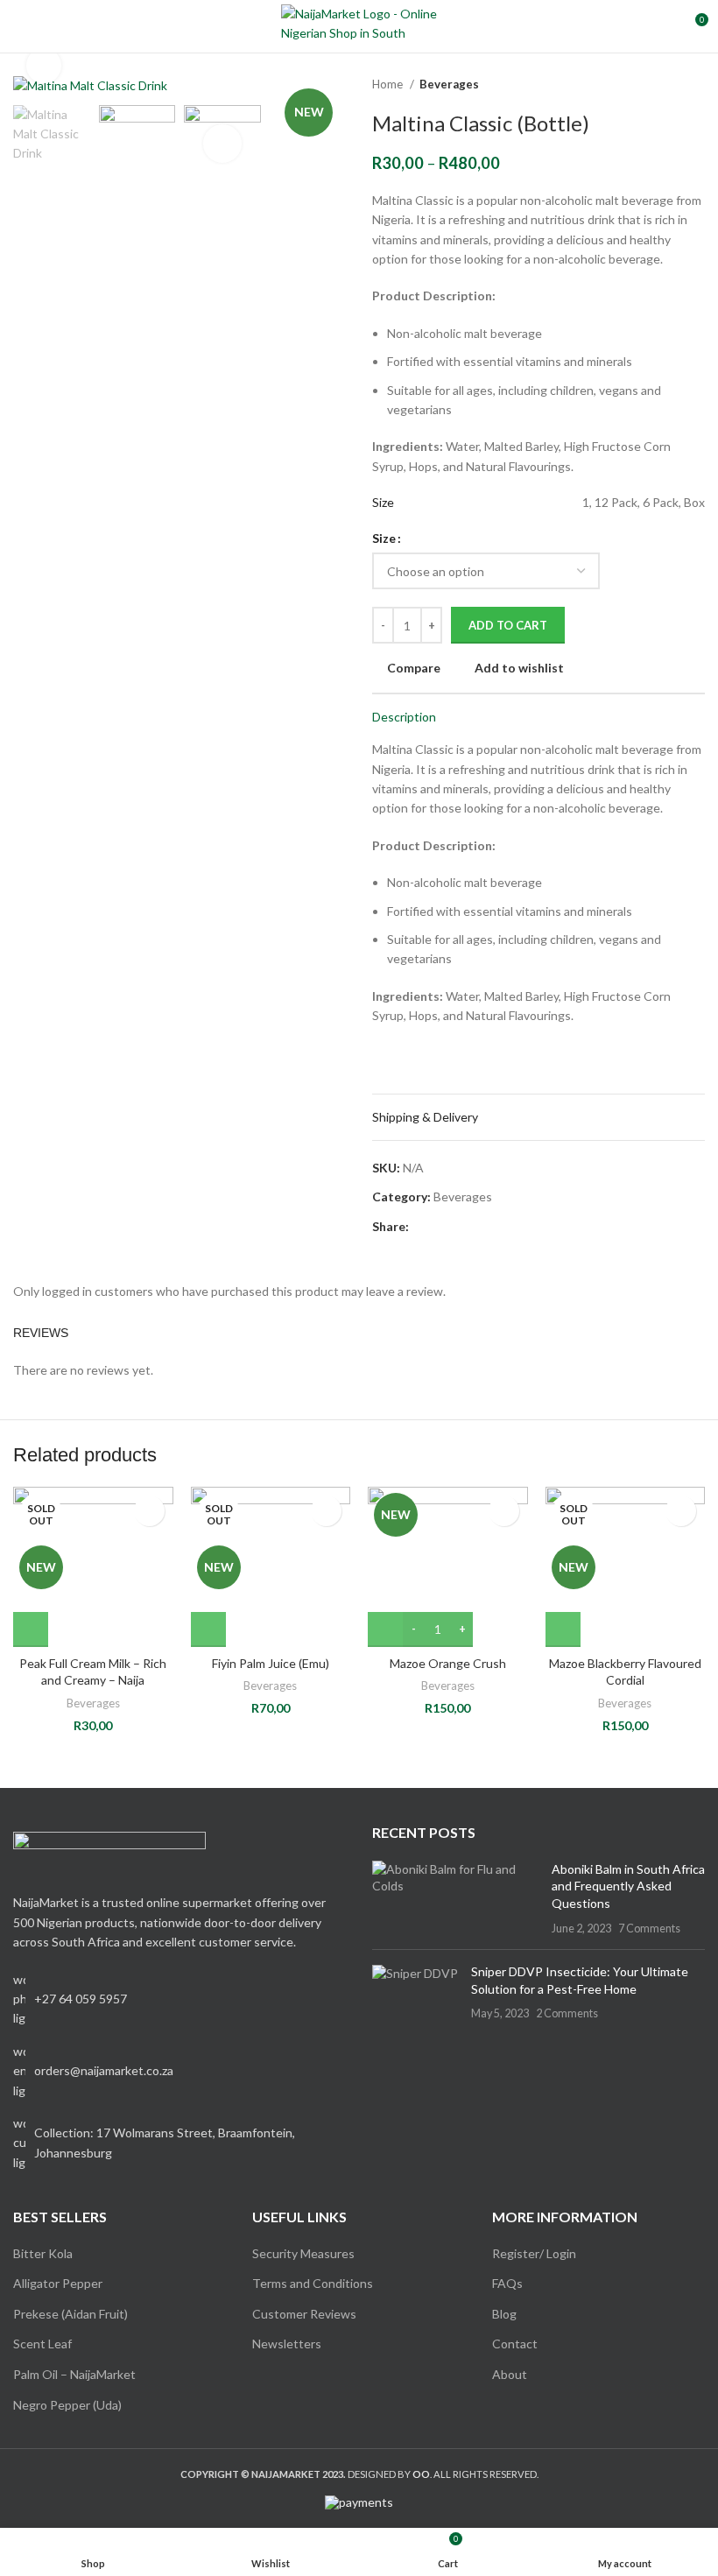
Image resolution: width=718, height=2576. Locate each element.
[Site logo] (359, 25)
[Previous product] (661, 85)
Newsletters (287, 2344)
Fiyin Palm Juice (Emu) (271, 1663)
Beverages (449, 84)
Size (384, 538)
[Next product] (696, 85)
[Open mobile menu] (20, 26)
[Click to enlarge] (44, 66)
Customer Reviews (304, 2314)
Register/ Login (534, 2253)
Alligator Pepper (58, 2283)
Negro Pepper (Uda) (67, 2405)
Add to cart (508, 625)
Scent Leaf (42, 2344)
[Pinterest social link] (464, 1227)
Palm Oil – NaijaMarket (74, 2374)
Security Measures (303, 2253)
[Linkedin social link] (484, 1227)
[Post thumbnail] (455, 1898)
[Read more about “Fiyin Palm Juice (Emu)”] (208, 1629)
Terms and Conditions (313, 2283)
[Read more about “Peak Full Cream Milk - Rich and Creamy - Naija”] (31, 1629)
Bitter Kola (43, 2253)
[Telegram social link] (504, 1227)
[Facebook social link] (423, 1227)
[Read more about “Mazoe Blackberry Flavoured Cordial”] (563, 1629)
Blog (504, 2314)
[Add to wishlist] (149, 1511)
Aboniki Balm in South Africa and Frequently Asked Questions (628, 1886)
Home (389, 84)
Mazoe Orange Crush (448, 1663)
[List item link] (179, 2071)
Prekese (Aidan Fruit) (70, 2314)
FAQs (507, 2283)
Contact (515, 2344)
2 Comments (567, 2013)
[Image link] (109, 1852)
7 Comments (649, 1928)
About (510, 2374)
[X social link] (443, 1227)
